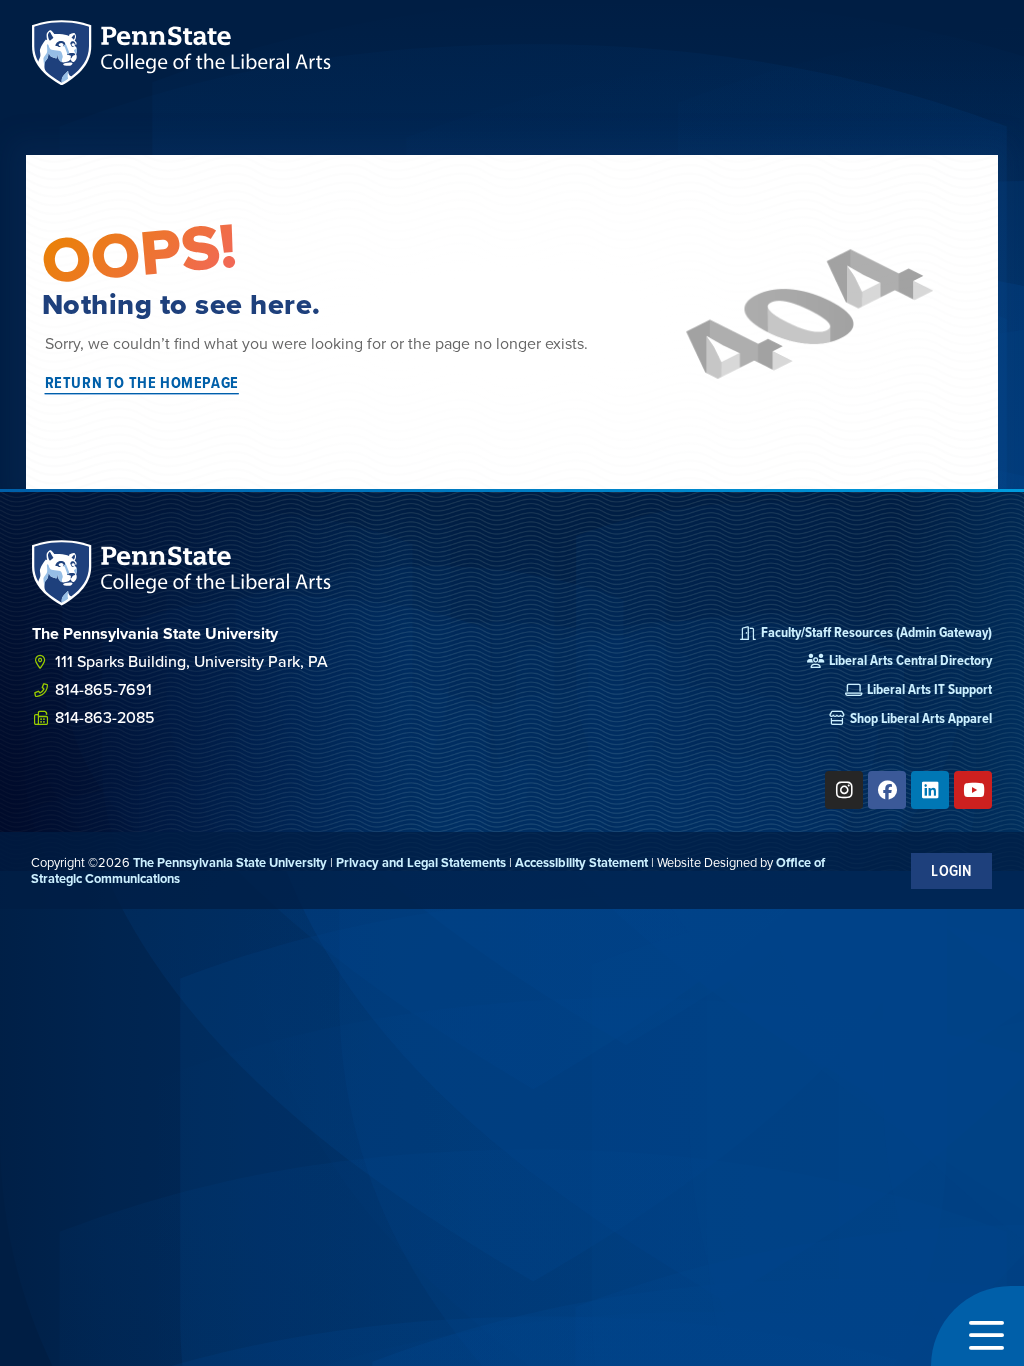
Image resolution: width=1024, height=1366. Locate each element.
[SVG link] (182, 572)
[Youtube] (973, 790)
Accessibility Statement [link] (581, 862)
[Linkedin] (930, 790)
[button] (977, 1326)
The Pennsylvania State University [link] (230, 862)
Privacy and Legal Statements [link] (421, 862)
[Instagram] (844, 790)
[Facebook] (887, 790)
